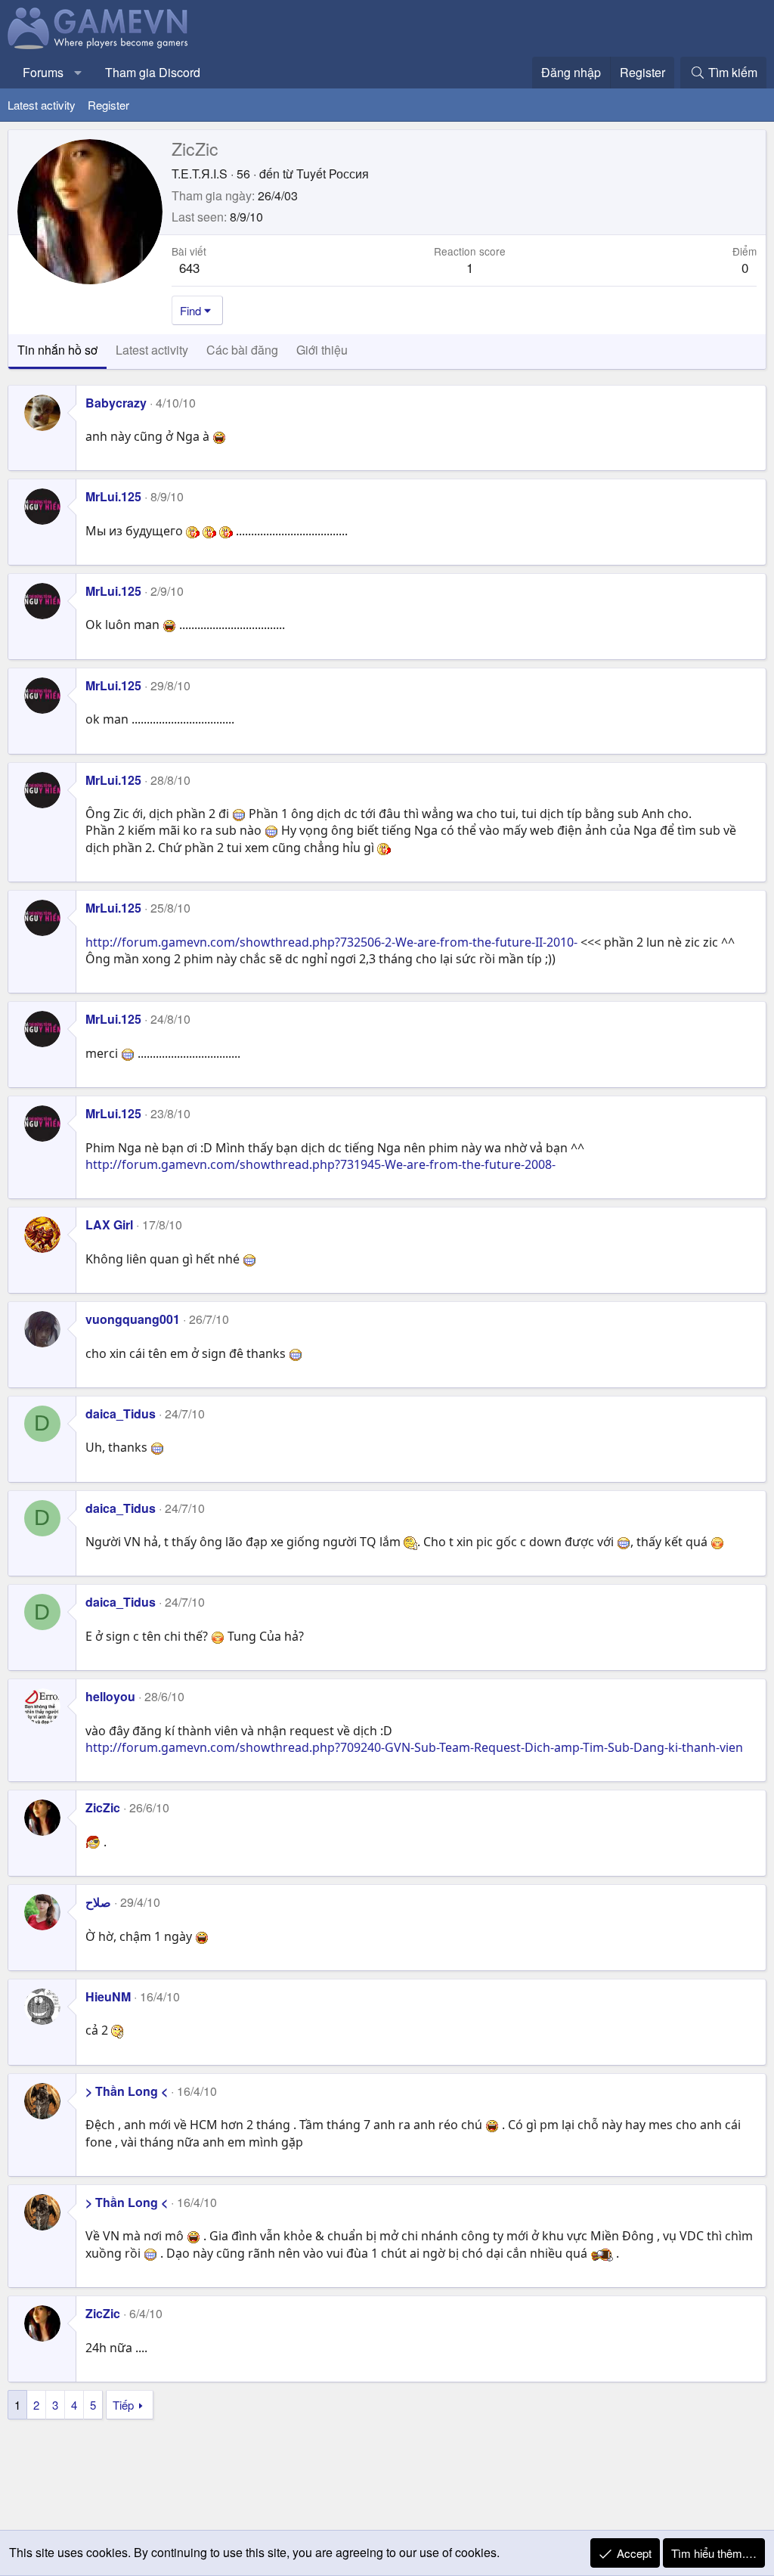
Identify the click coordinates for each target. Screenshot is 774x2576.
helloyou (110, 1696)
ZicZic (103, 1807)
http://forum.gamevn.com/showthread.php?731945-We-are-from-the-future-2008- (320, 1164)
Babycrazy (116, 403)
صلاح (98, 1902)
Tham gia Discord (153, 72)
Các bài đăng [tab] (242, 350)
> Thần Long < (127, 2091)
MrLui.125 (113, 496)
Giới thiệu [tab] (322, 350)
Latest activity (42, 105)
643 (189, 267)
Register (108, 105)
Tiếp (123, 2405)
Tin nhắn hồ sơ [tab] (57, 350)
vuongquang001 (133, 1319)
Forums (43, 72)
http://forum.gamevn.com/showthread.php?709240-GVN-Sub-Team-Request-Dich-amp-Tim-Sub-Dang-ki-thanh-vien (414, 1747)
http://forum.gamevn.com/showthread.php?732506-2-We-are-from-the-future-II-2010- (331, 942)
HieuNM (108, 1996)
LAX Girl (109, 1224)
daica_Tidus (121, 1414)
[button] (78, 73)
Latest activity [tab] (152, 350)
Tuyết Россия (333, 174)
